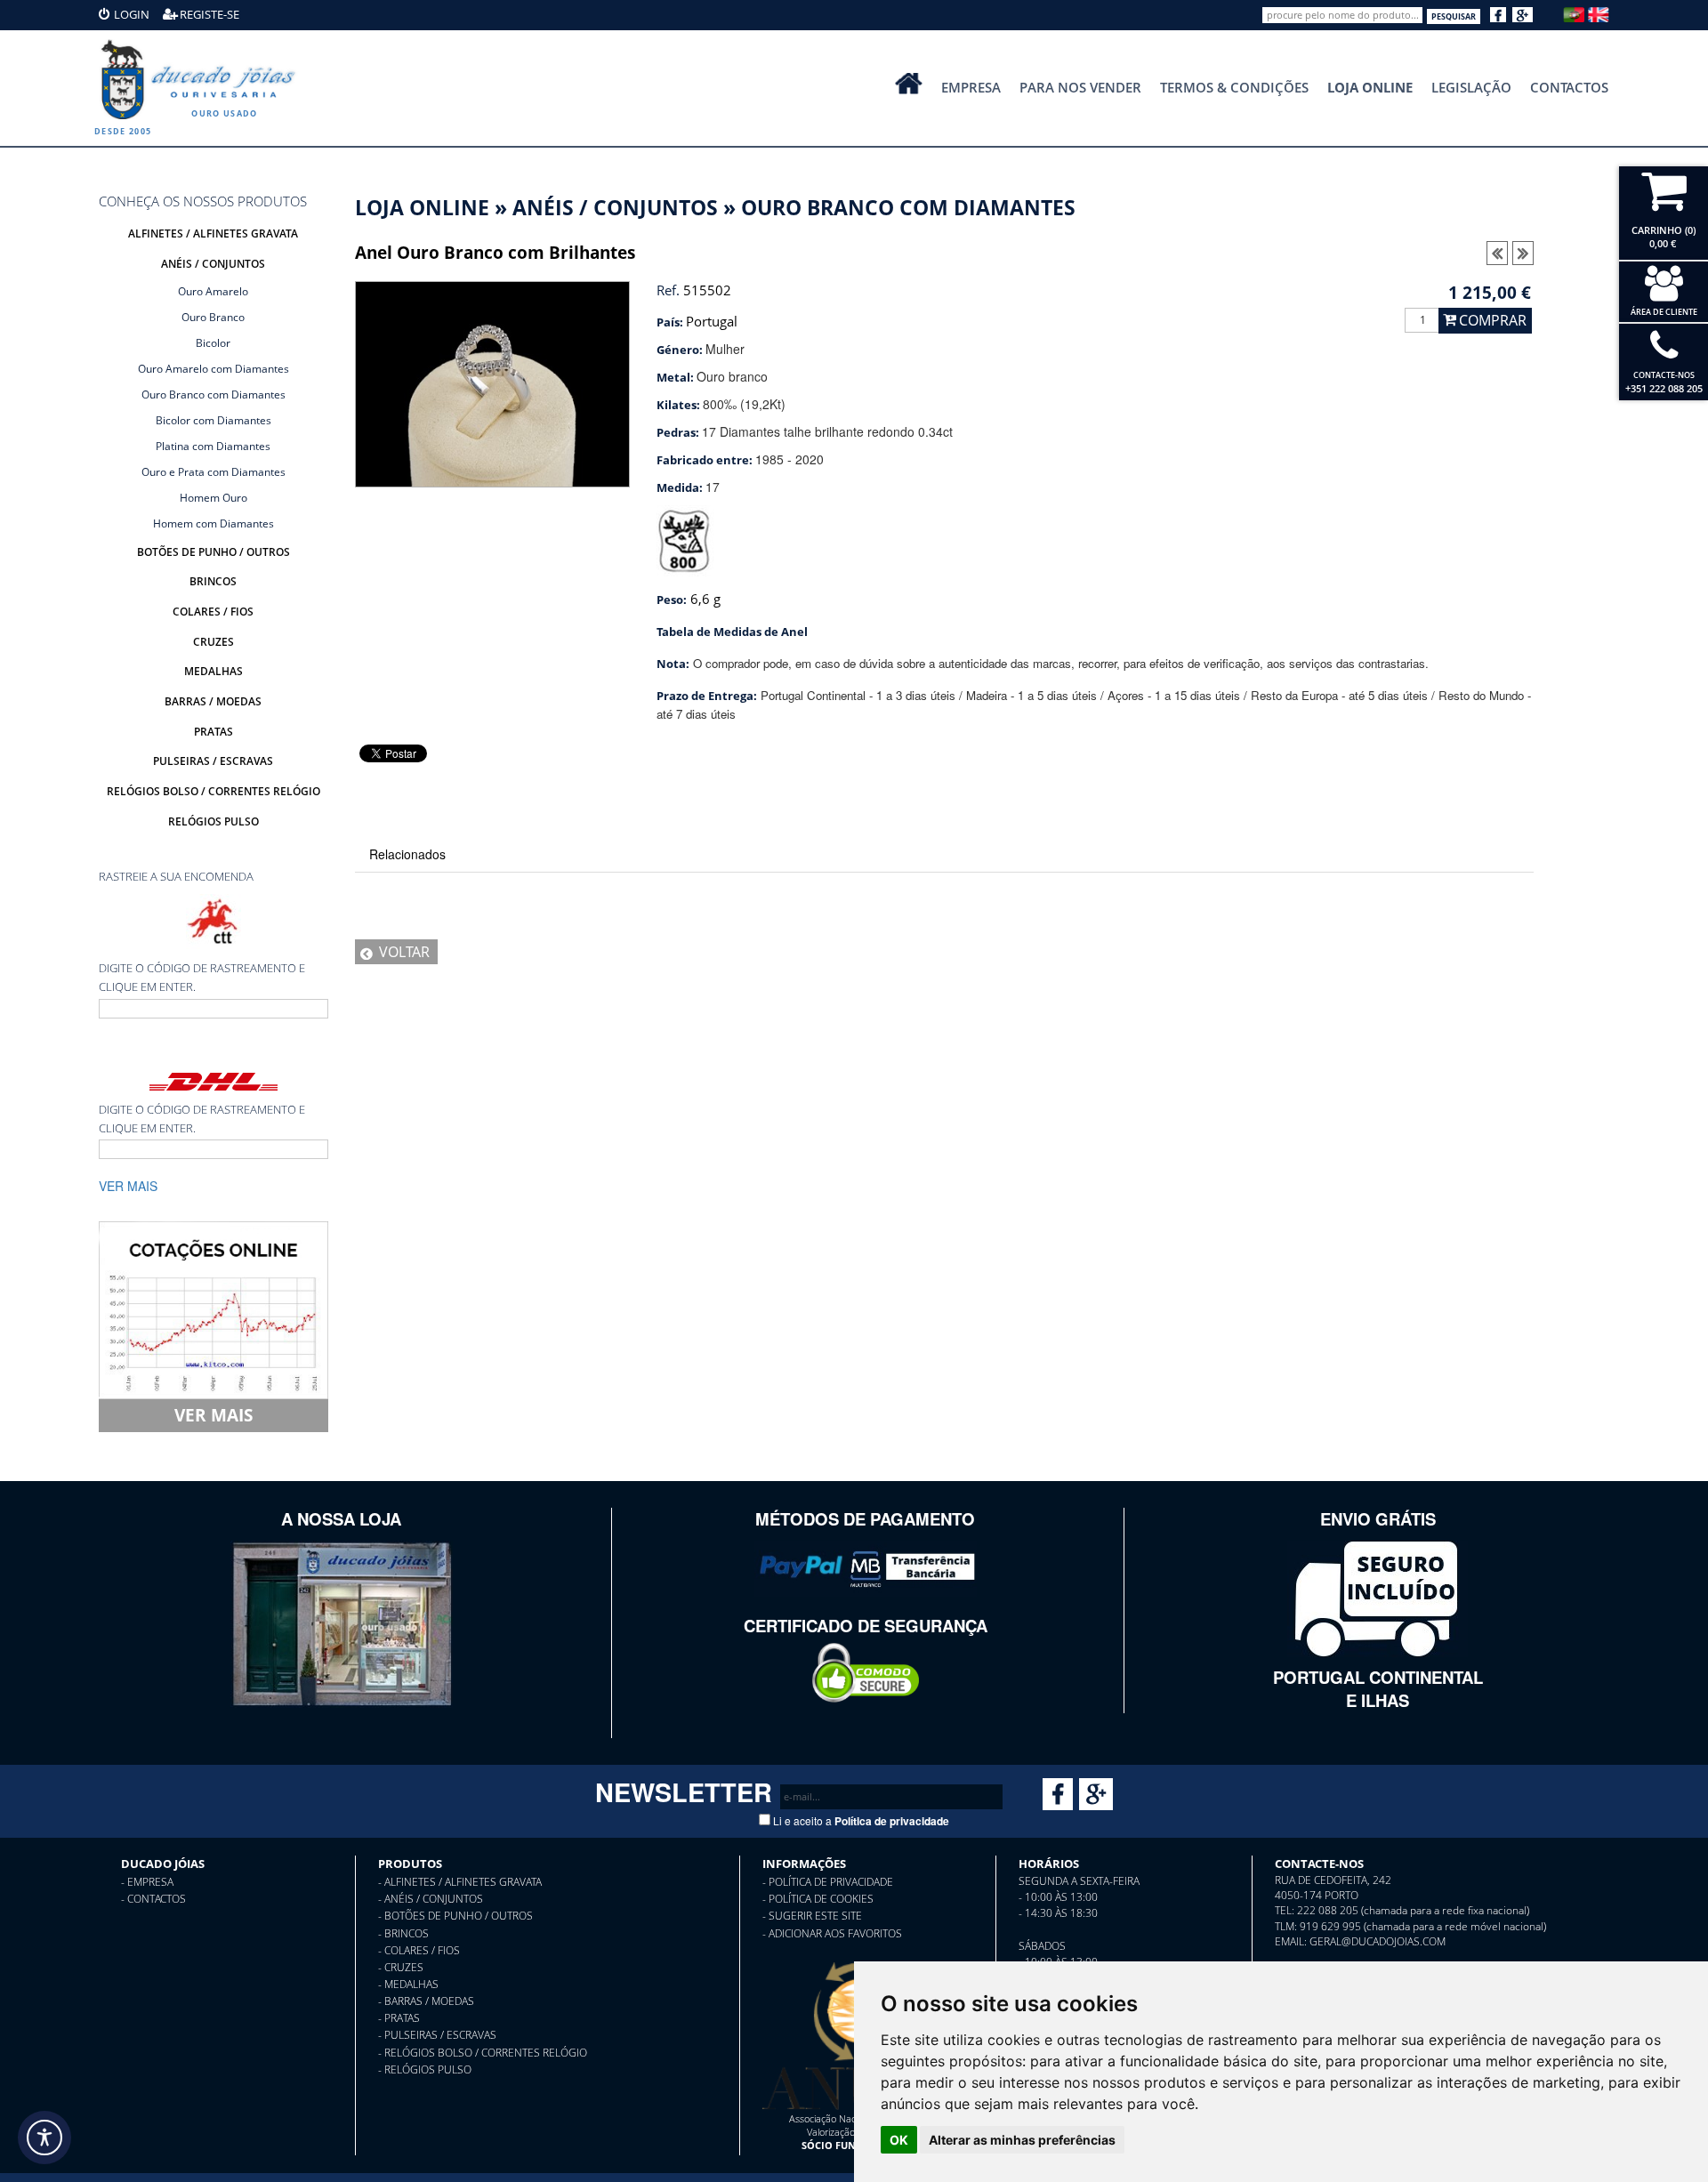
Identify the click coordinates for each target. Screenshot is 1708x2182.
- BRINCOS (403, 1933)
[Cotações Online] (213, 1308)
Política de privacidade (892, 1821)
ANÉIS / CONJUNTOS (615, 208)
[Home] (202, 79)
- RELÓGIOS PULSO (425, 2069)
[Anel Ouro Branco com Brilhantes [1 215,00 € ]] (492, 382)
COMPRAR (1493, 320)
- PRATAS (399, 2018)
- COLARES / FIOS (419, 1950)
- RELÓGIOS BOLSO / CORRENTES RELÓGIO (483, 2053)
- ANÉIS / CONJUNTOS (431, 1899)
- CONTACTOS (153, 1899)
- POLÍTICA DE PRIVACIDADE (828, 1882)
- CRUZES (401, 1967)
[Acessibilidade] (44, 2138)
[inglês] (1599, 12)
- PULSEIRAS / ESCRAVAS (437, 2035)
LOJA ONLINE (422, 208)
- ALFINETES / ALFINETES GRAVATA (460, 1882)
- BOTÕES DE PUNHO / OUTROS (455, 1916)
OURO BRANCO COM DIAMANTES (908, 208)
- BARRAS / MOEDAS (426, 2001)
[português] (1574, 12)
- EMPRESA (147, 1882)
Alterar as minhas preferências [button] (1022, 2140)
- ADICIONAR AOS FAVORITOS (832, 1933)
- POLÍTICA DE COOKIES (818, 1899)
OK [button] (899, 2140)
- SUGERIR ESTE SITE (812, 1916)
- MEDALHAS (408, 1984)
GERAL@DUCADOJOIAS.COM (1378, 1941)
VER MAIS (213, 1415)
